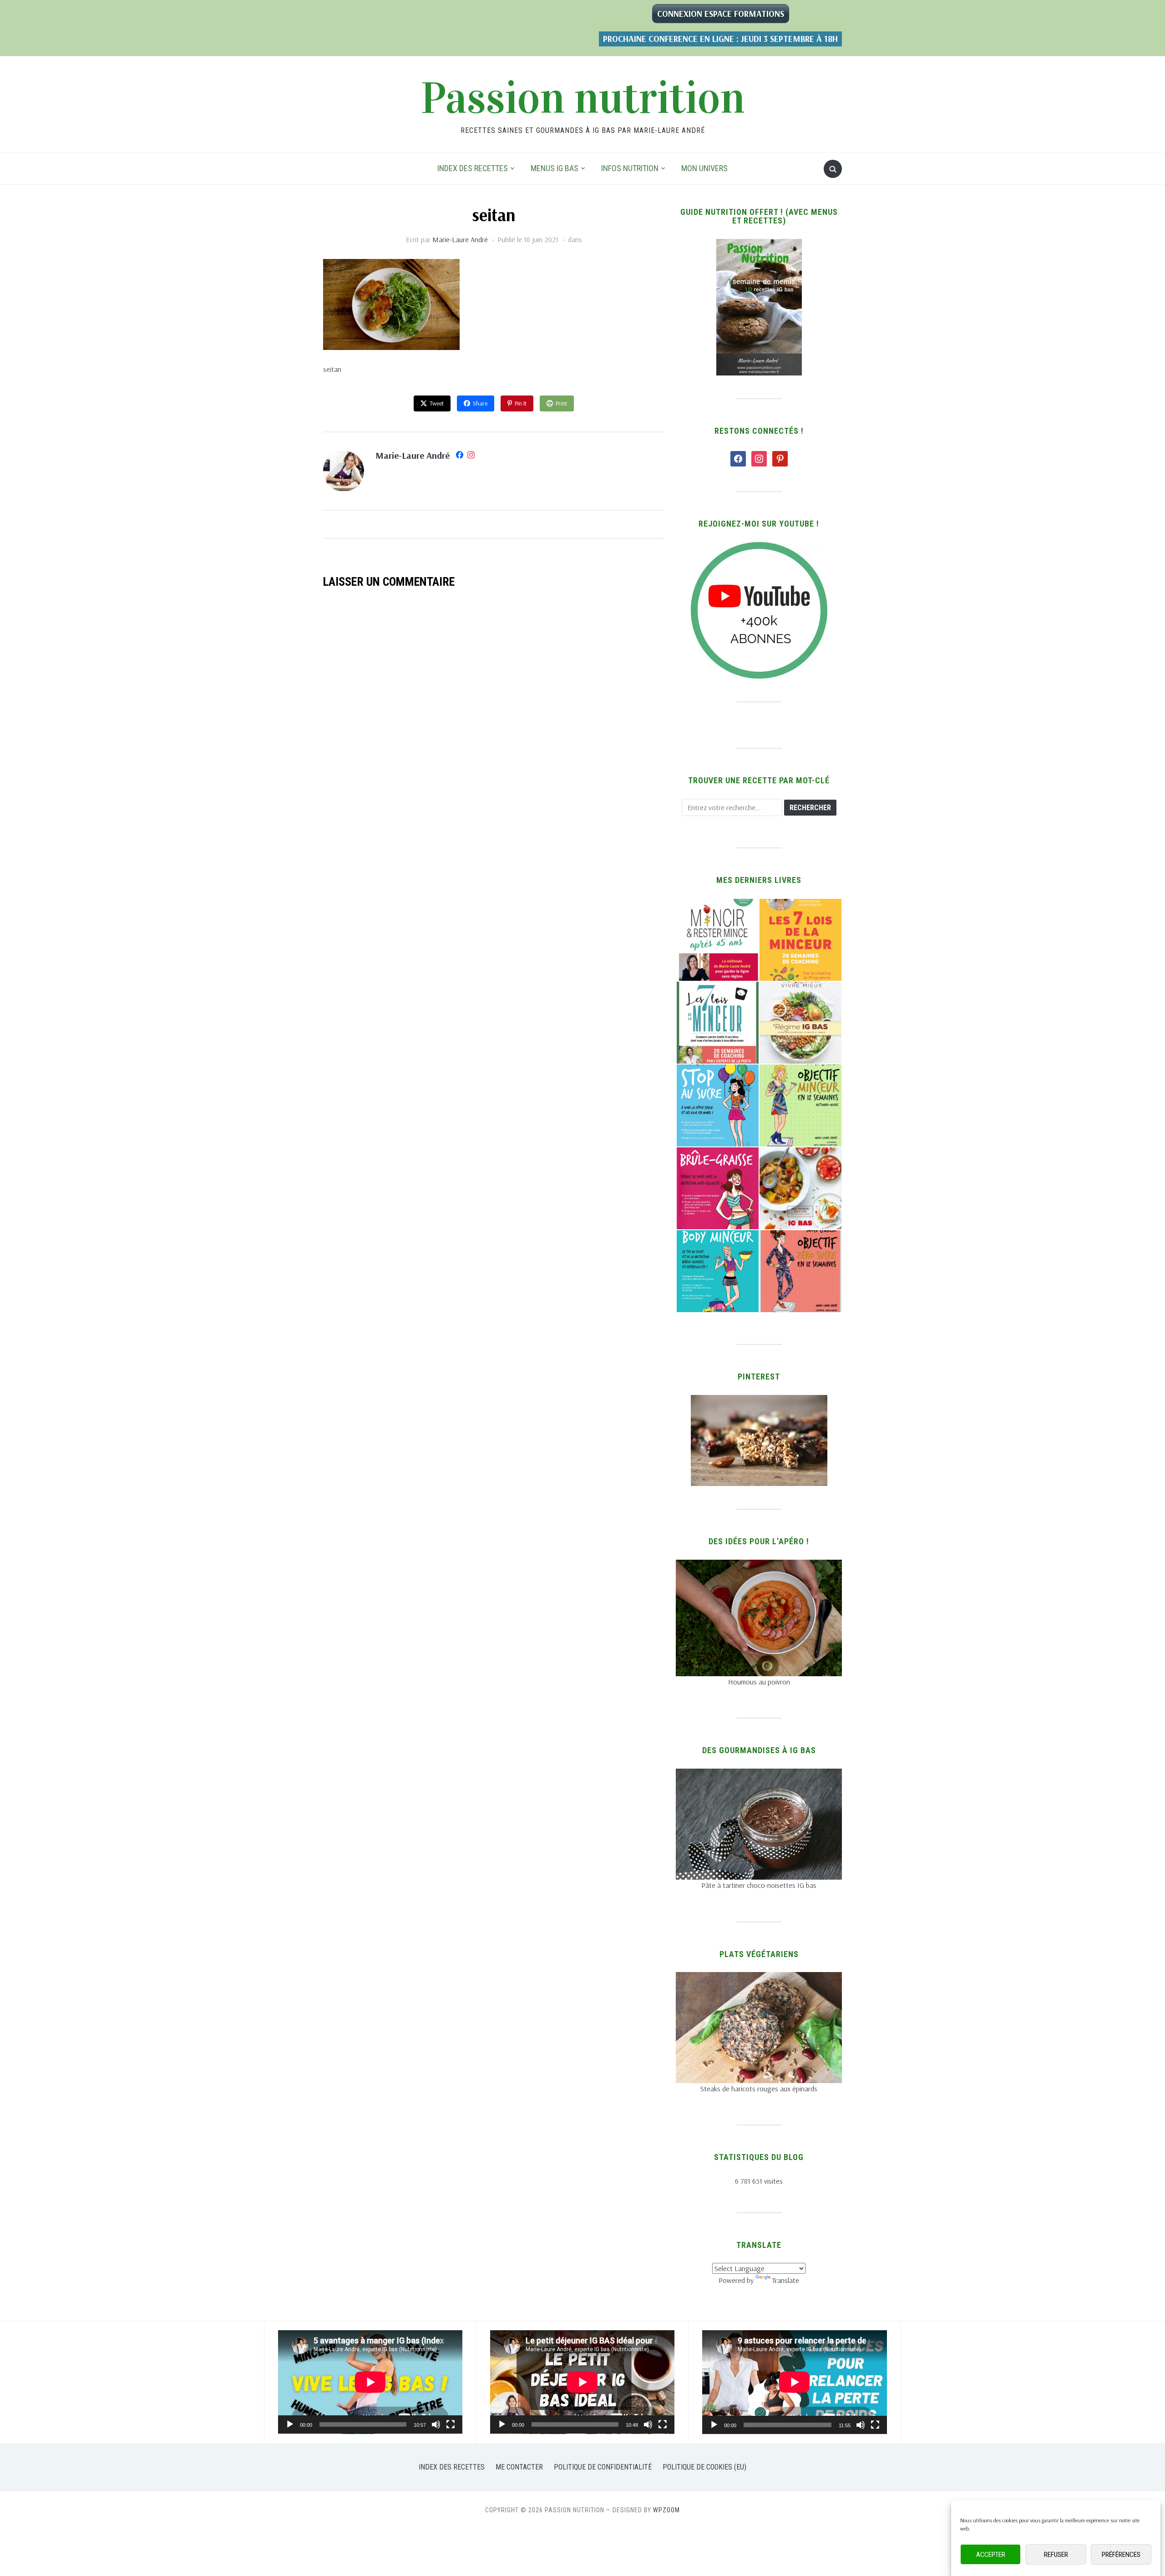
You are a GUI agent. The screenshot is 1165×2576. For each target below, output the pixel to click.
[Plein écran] (451, 2424)
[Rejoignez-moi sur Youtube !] (759, 548)
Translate (786, 2280)
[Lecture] (290, 2424)
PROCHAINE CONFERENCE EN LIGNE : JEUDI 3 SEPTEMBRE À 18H (720, 39)
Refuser (1056, 2555)
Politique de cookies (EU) (704, 2467)
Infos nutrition (630, 168)
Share (480, 403)
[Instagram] (471, 456)
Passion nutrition (583, 98)
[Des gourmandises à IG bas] (759, 1774)
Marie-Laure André (460, 239)
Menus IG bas (555, 168)
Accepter (991, 2555)
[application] (370, 2382)
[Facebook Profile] (460, 456)
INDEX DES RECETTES (473, 168)
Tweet (437, 403)
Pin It (521, 403)
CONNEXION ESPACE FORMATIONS (721, 14)
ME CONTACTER (519, 2467)
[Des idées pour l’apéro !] (759, 1565)
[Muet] (436, 2424)
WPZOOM (666, 2510)
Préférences (1121, 2555)
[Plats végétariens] (759, 1978)
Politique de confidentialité (603, 2467)
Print (561, 403)
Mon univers (704, 168)
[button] (717, 940)
